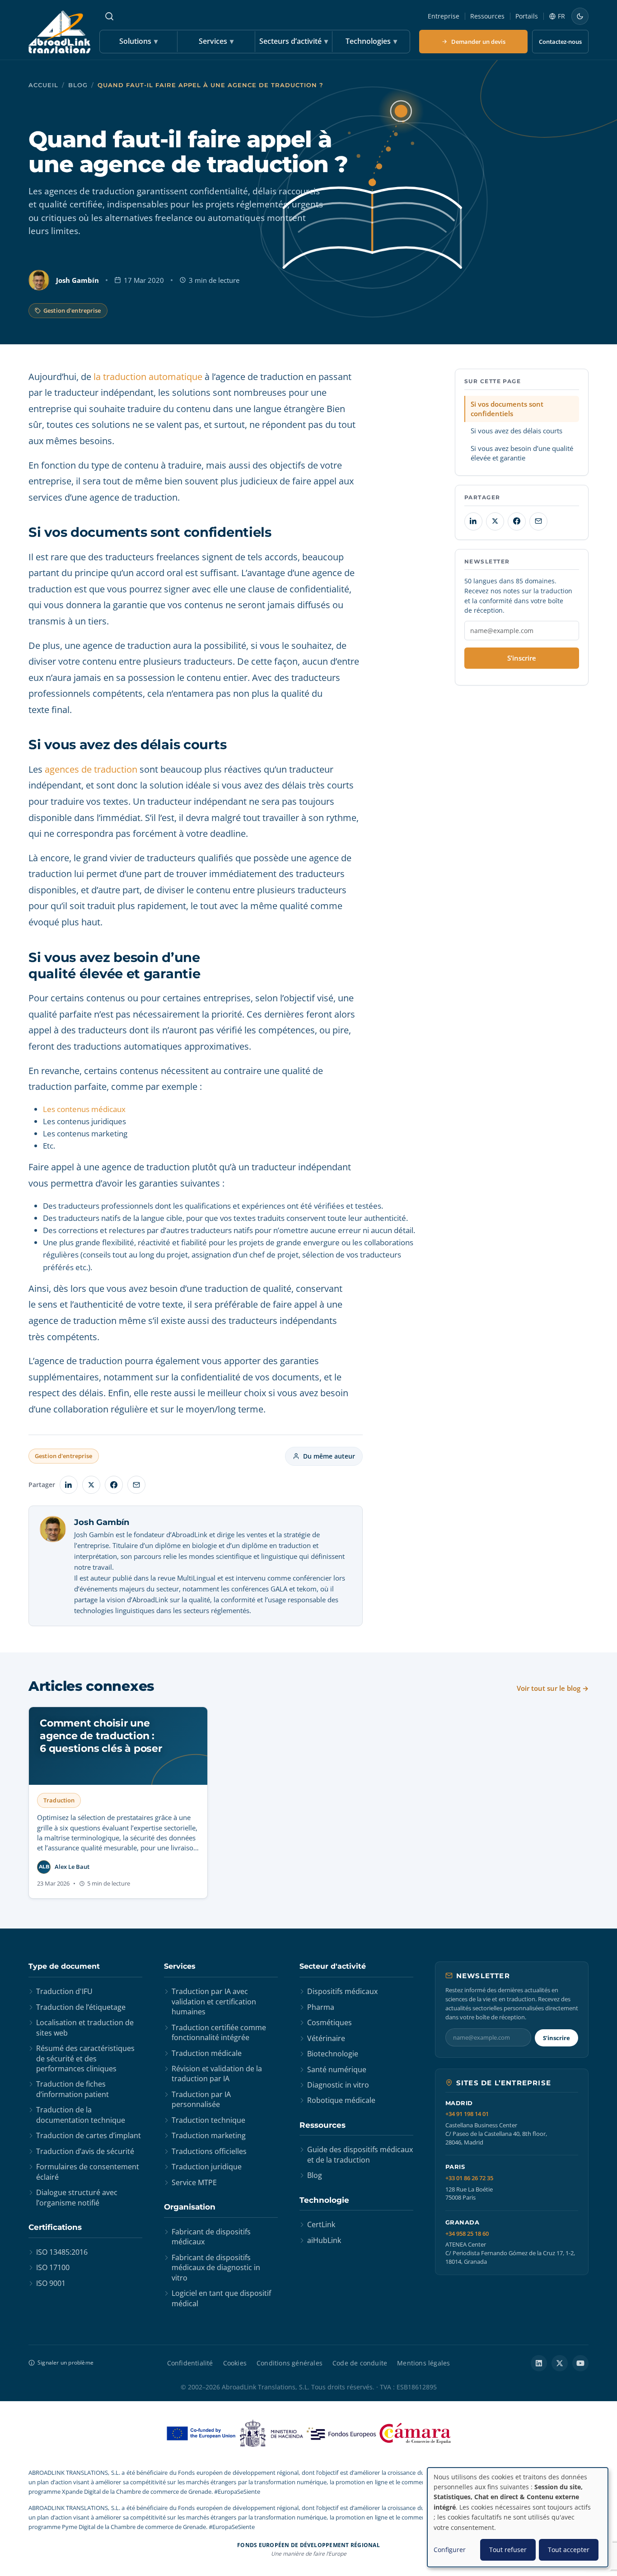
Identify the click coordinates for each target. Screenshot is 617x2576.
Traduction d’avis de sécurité (85, 2151)
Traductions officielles (209, 2151)
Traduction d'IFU (64, 1991)
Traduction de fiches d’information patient (72, 2089)
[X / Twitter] (560, 2363)
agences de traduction (91, 769)
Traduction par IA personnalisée (201, 2099)
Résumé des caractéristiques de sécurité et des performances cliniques (85, 2058)
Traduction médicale (207, 2053)
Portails (527, 16)
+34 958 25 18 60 (467, 2234)
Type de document (64, 1966)
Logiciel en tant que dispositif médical (221, 2298)
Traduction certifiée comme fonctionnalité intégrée (219, 2032)
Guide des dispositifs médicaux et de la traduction (360, 2154)
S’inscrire (522, 658)
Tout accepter (569, 2550)
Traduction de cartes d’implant (89, 2135)
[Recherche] (109, 16)
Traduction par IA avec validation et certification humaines (214, 2001)
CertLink (321, 2224)
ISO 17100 (53, 2267)
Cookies (235, 2363)
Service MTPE (194, 2182)
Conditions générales (290, 2363)
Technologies (371, 41)
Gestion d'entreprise (72, 310)
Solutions (138, 41)
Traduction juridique (207, 2167)
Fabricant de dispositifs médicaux (211, 2237)
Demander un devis (478, 42)
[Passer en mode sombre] (580, 16)
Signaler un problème (65, 2363)
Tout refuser (508, 2550)
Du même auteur (329, 1456)
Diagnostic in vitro (338, 2085)
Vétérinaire (326, 2038)
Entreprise (444, 16)
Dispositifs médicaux (342, 1991)
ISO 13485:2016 (62, 2252)
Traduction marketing (209, 2135)
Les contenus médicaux (84, 1109)
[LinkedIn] (539, 2363)
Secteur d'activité (333, 1966)
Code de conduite (360, 2363)
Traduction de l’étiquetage (81, 2007)
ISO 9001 (51, 2283)
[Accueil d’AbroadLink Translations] (59, 32)
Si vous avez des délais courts (517, 431)
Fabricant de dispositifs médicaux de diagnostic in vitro (216, 2268)
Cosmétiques (330, 2022)
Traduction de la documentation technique (81, 2115)
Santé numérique (337, 2069)
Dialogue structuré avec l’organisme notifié (77, 2197)
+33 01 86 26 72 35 (469, 2178)
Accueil (43, 85)
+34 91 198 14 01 (467, 2114)
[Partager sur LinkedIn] (69, 1485)
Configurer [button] (450, 2550)
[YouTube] (580, 2363)
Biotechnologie (333, 2054)
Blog (78, 85)
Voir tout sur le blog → (553, 1688)
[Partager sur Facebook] (114, 1485)
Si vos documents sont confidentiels (507, 409)
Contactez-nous (560, 42)
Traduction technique (208, 2120)
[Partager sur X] (91, 1485)
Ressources (487, 16)
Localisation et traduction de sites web (85, 2027)
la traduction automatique (148, 377)
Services (216, 41)
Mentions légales (423, 2363)
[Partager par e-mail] (136, 1485)
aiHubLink (324, 2240)
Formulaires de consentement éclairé (88, 2172)
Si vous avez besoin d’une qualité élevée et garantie (522, 453)
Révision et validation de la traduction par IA (217, 2074)
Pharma (321, 2007)
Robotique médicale (341, 2100)
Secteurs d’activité (294, 41)
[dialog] (518, 2517)
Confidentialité (190, 2363)
